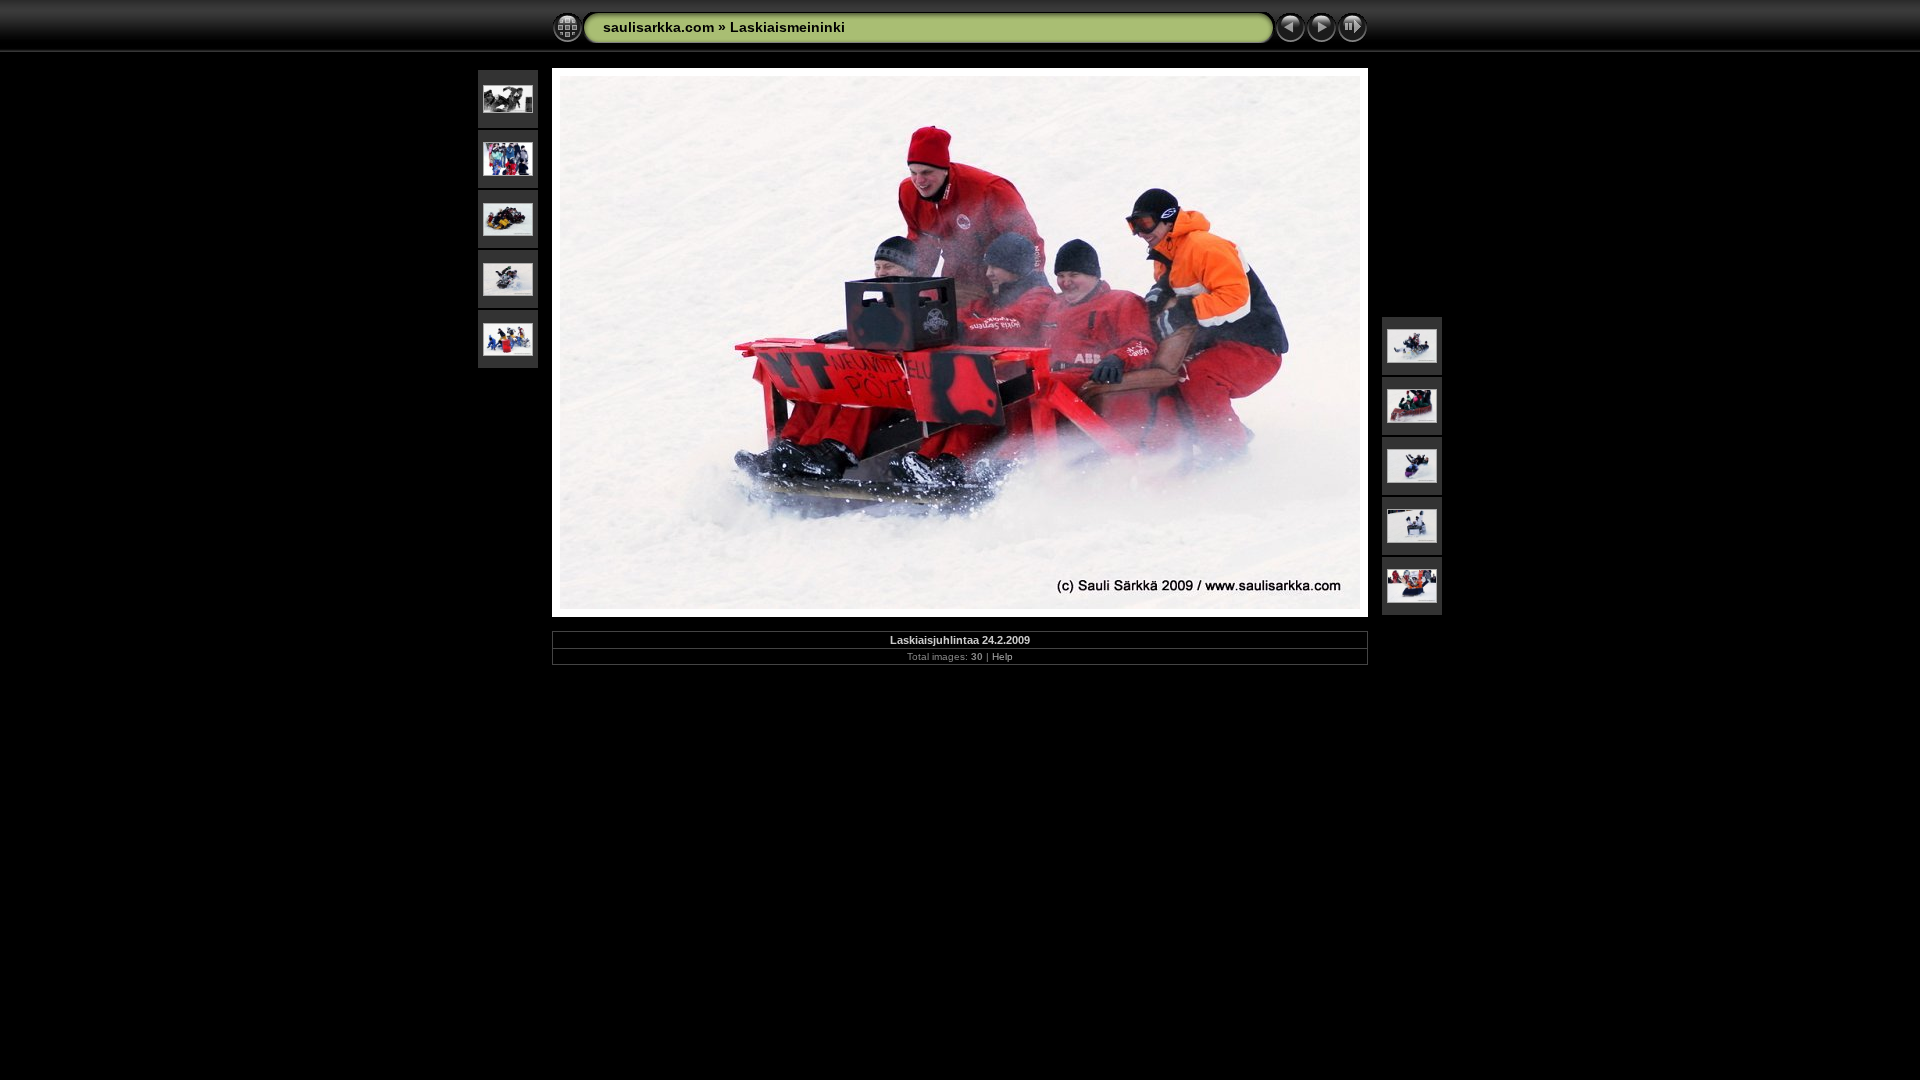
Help (1002, 656)
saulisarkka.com (658, 27)
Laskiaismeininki (787, 27)
